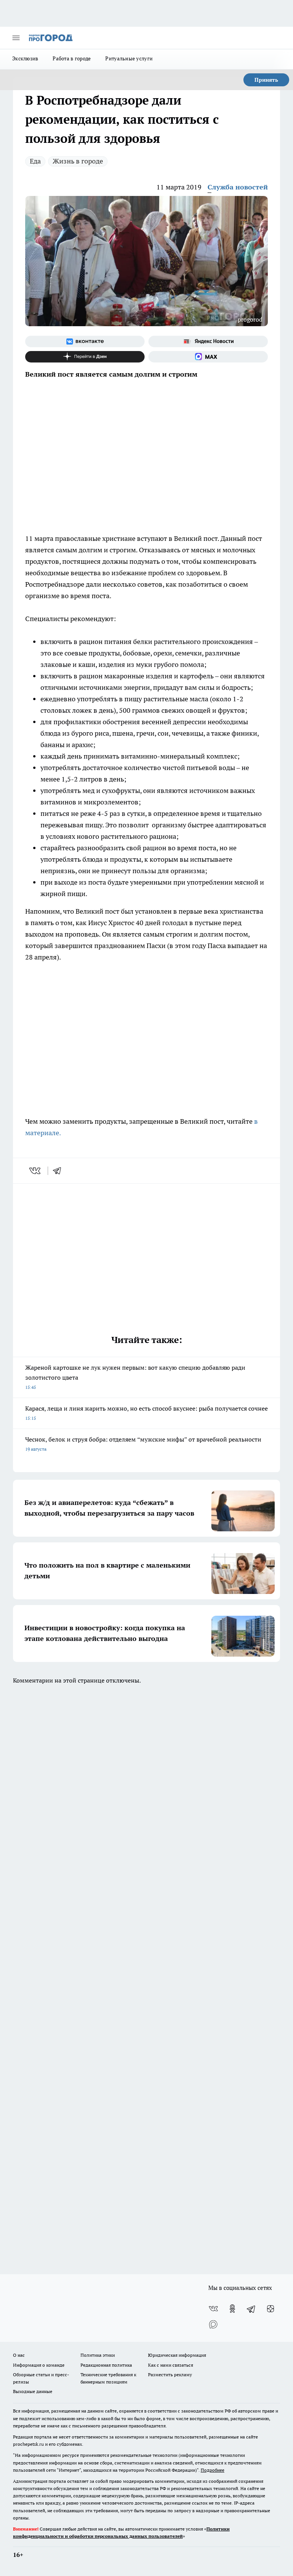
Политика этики (98, 2355)
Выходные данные (33, 2391)
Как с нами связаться (171, 2365)
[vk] (36, 1171)
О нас (19, 2355)
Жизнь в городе (78, 161)
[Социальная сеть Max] (208, 357)
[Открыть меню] (16, 38)
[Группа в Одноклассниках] (232, 2309)
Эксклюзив (25, 58)
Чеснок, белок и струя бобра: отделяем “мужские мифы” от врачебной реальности (143, 1444)
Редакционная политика (106, 2365)
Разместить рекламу (170, 2375)
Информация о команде (39, 2365)
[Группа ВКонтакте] (85, 341)
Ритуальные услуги (129, 58)
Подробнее (213, 2470)
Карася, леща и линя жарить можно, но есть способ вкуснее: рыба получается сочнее (146, 1413)
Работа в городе (72, 58)
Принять (266, 80)
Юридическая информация (177, 2355)
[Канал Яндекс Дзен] (85, 357)
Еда (35, 161)
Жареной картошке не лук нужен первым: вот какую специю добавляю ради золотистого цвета (135, 1377)
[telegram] (60, 1171)
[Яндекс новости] (208, 341)
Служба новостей (238, 187)
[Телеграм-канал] (251, 2309)
